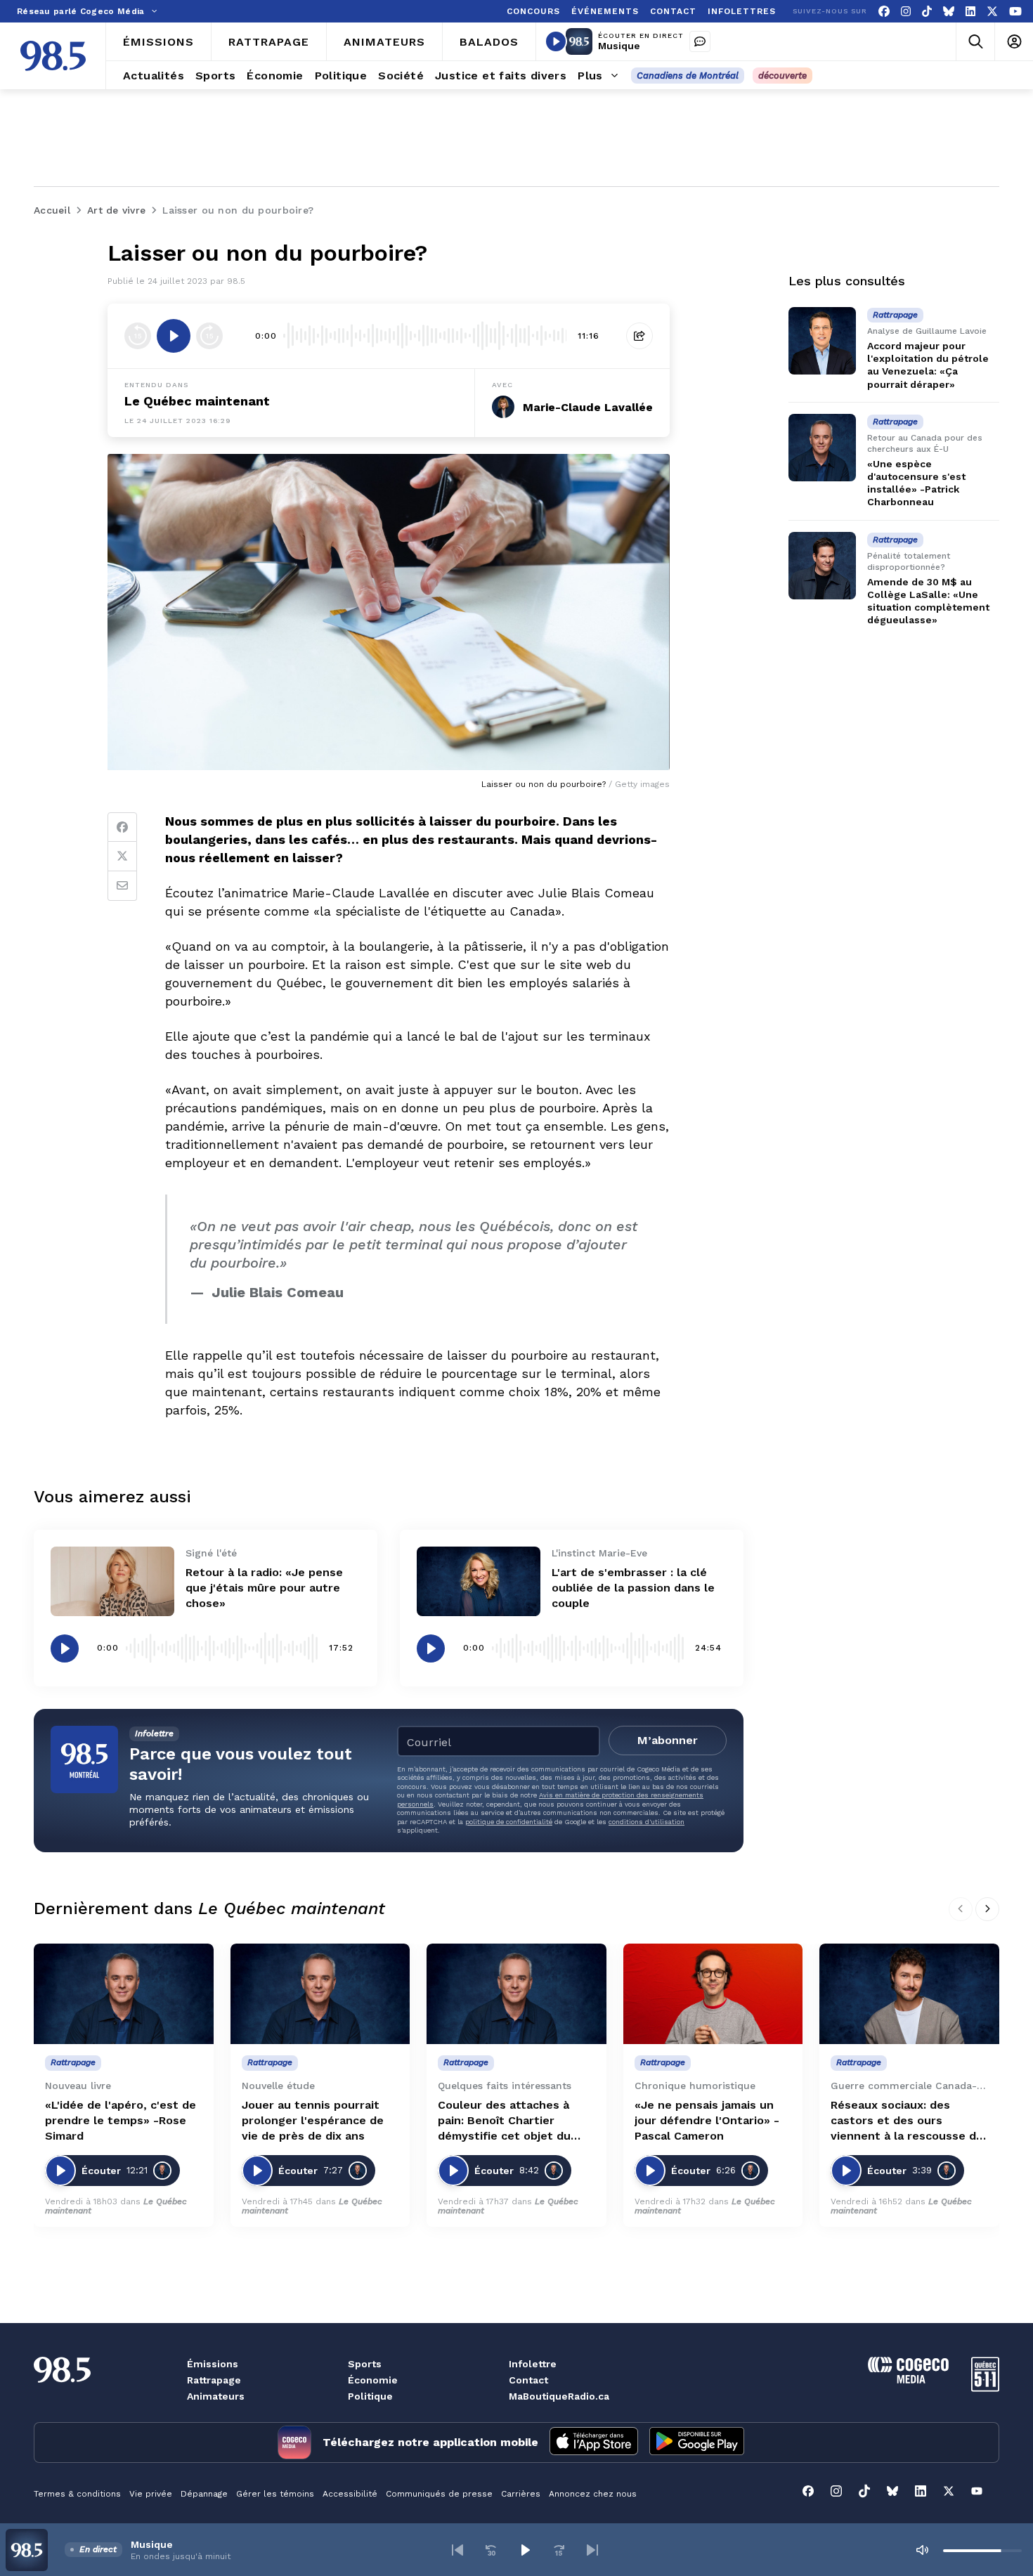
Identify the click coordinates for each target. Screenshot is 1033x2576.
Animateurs (216, 2396)
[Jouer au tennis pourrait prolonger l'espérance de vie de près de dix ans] (320, 1994)
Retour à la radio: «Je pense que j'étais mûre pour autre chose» (264, 1588)
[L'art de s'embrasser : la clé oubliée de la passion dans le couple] (479, 1581)
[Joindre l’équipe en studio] (700, 41)
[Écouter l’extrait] (174, 336)
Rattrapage (214, 2380)
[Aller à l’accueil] (53, 56)
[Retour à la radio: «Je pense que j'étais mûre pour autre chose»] (112, 1581)
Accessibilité (350, 2494)
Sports (365, 2364)
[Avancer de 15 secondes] (209, 336)
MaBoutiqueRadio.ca (559, 2396)
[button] (457, 2550)
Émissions (213, 2364)
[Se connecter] (1014, 42)
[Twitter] (122, 857)
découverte (782, 76)
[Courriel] (122, 886)
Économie (373, 2380)
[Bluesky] (949, 12)
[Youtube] (1015, 12)
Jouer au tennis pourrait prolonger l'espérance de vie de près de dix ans (313, 2120)
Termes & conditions (77, 2494)
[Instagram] (906, 12)
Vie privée (151, 2494)
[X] (992, 12)
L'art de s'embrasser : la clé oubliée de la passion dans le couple (633, 1588)
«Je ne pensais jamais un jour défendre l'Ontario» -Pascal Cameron (707, 2120)
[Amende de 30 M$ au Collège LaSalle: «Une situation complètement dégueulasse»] (822, 566)
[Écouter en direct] (556, 41)
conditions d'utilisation (647, 1822)
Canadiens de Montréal (688, 76)
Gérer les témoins (275, 2494)
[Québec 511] (985, 2388)
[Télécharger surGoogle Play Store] (697, 2442)
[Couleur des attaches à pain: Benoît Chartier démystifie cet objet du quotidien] (516, 1994)
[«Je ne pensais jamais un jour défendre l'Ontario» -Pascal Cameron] (713, 1994)
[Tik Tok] (927, 12)
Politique (370, 2396)
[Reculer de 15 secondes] (138, 336)
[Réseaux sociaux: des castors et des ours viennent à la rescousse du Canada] (909, 1994)
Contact (528, 2380)
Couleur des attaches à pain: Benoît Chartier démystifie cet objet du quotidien (504, 2121)
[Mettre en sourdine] (922, 2550)
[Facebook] (884, 12)
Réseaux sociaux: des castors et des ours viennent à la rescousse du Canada (907, 2121)
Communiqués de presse (439, 2494)
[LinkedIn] (970, 12)
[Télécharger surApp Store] (594, 2442)
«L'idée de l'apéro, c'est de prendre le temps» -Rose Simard (121, 2120)
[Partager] (639, 336)
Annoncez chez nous (593, 2494)
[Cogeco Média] (908, 2380)
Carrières (521, 2494)
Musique (619, 46)
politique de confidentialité (509, 1822)
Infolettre (533, 2364)
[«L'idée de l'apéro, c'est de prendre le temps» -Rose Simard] (124, 1994)
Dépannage (204, 2494)
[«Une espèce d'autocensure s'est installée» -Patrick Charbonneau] (822, 448)
